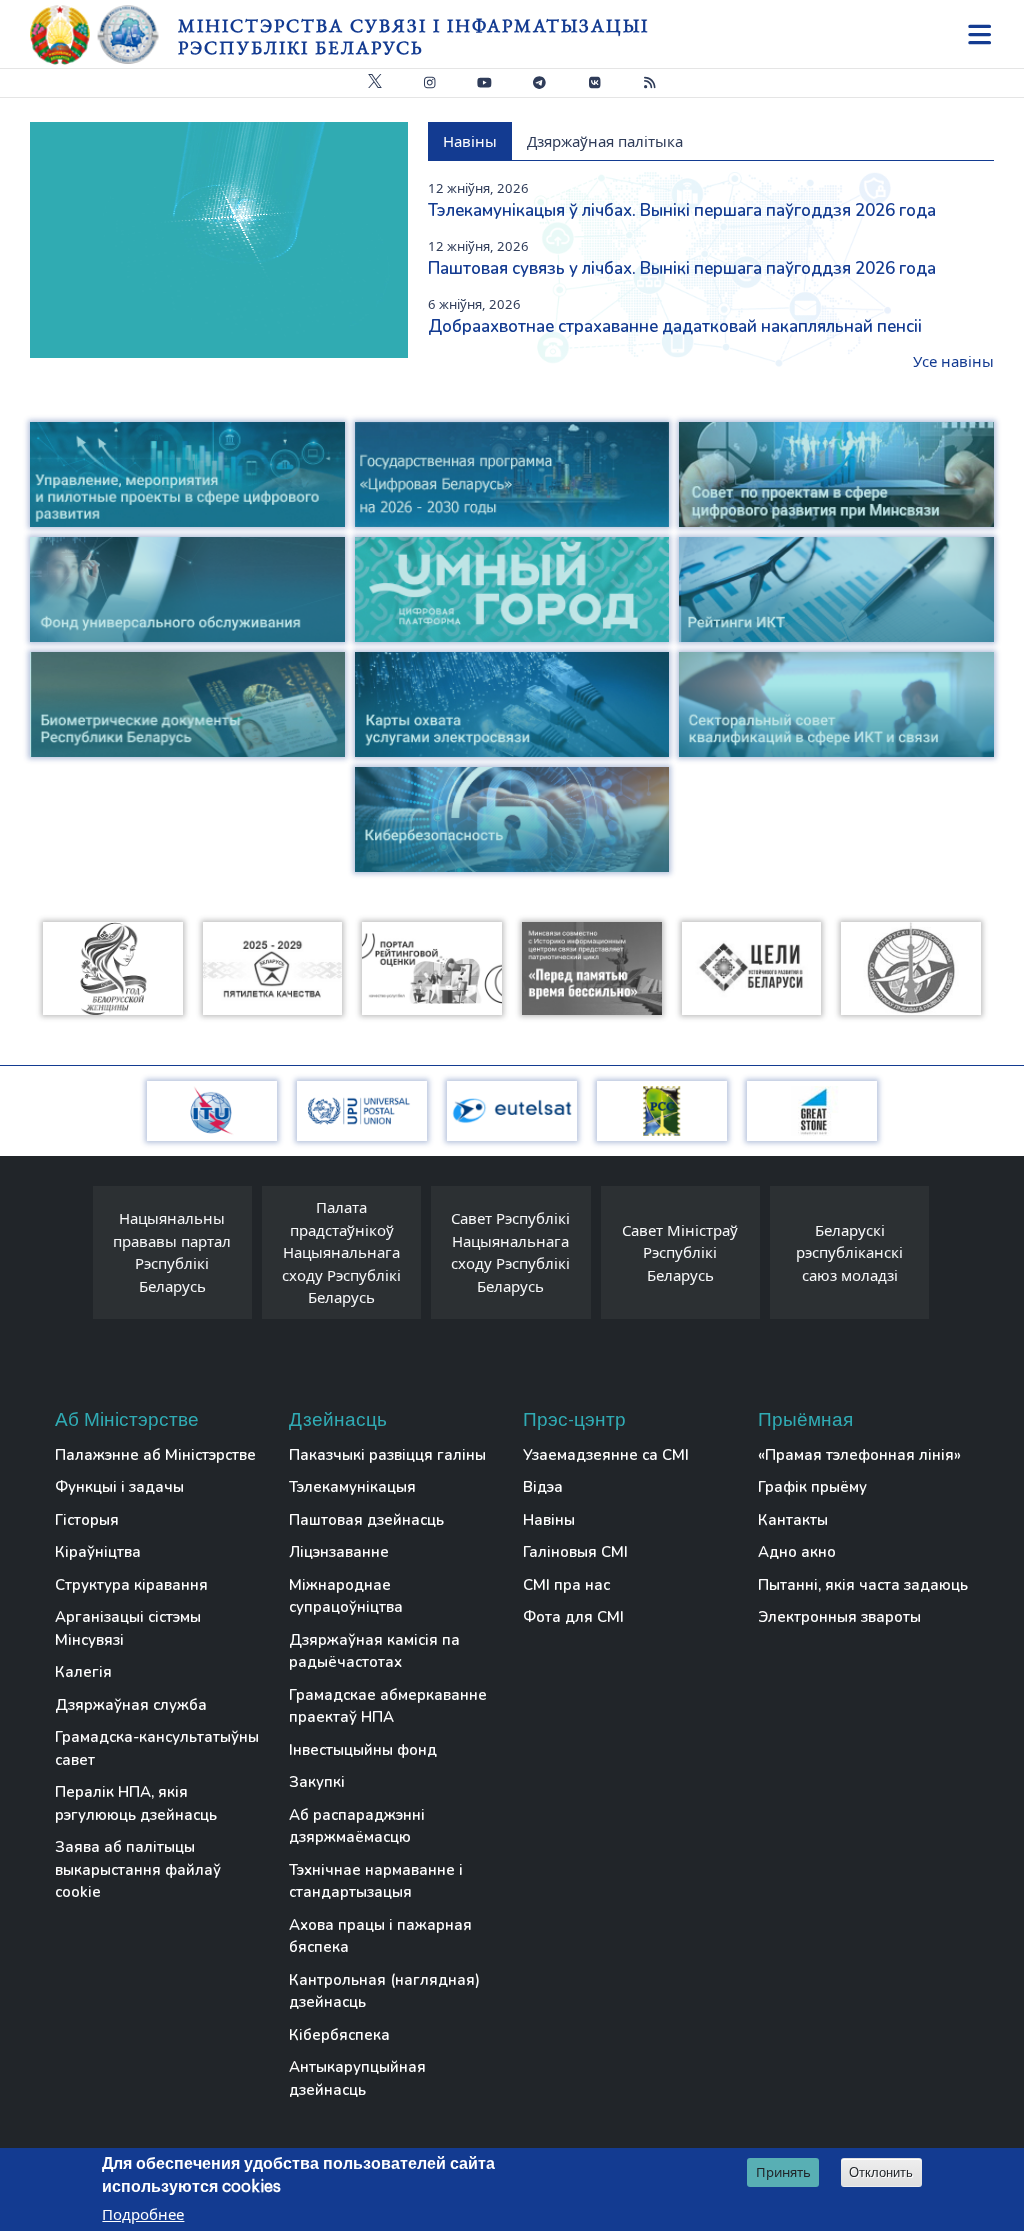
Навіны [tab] (470, 141)
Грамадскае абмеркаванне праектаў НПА (388, 1706)
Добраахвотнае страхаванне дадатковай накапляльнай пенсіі (675, 326)
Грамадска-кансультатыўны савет (157, 1748)
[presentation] (73, 1257)
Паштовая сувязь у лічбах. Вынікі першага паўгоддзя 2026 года (682, 268)
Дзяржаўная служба (131, 1705)
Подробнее (143, 2214)
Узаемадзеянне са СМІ (606, 1455)
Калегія (83, 1672)
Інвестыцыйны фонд (363, 1750)
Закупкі (317, 1782)
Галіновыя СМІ (575, 1552)
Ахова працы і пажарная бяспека (380, 1936)
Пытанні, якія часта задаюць (863, 1585)
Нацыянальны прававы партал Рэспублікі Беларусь (172, 1252)
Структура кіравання (131, 1585)
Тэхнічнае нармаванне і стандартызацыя (376, 1881)
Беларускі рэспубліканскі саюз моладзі (849, 1252)
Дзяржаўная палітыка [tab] (605, 141)
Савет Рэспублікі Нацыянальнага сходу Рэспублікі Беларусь (510, 1252)
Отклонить (881, 2172)
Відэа (543, 1487)
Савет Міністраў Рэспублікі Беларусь (680, 1252)
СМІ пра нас (566, 1585)
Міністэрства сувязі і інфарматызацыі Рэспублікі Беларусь (413, 36)
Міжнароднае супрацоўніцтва (346, 1596)
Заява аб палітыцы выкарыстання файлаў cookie (138, 1869)
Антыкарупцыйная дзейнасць (357, 2078)
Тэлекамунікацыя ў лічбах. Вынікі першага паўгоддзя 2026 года (682, 210)
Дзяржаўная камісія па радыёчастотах (374, 1651)
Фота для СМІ (573, 1617)
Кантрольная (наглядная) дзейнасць (384, 1991)
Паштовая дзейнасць (366, 1520)
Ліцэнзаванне (339, 1552)
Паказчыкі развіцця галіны (387, 1455)
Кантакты (793, 1520)
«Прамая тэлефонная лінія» (859, 1455)
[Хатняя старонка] (104, 35)
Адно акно (797, 1552)
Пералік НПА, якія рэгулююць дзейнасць (136, 1803)
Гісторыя (87, 1520)
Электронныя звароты (839, 1617)
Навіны (549, 1520)
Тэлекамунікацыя (352, 1487)
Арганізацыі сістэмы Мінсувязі (128, 1628)
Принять (783, 2172)
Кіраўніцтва (98, 1552)
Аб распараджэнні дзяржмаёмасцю (357, 1826)
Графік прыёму (812, 1487)
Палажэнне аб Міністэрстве (155, 1455)
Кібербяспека (339, 2035)
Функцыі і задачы (119, 1487)
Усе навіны (953, 361)
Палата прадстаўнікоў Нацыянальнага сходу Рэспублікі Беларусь (341, 1252)
